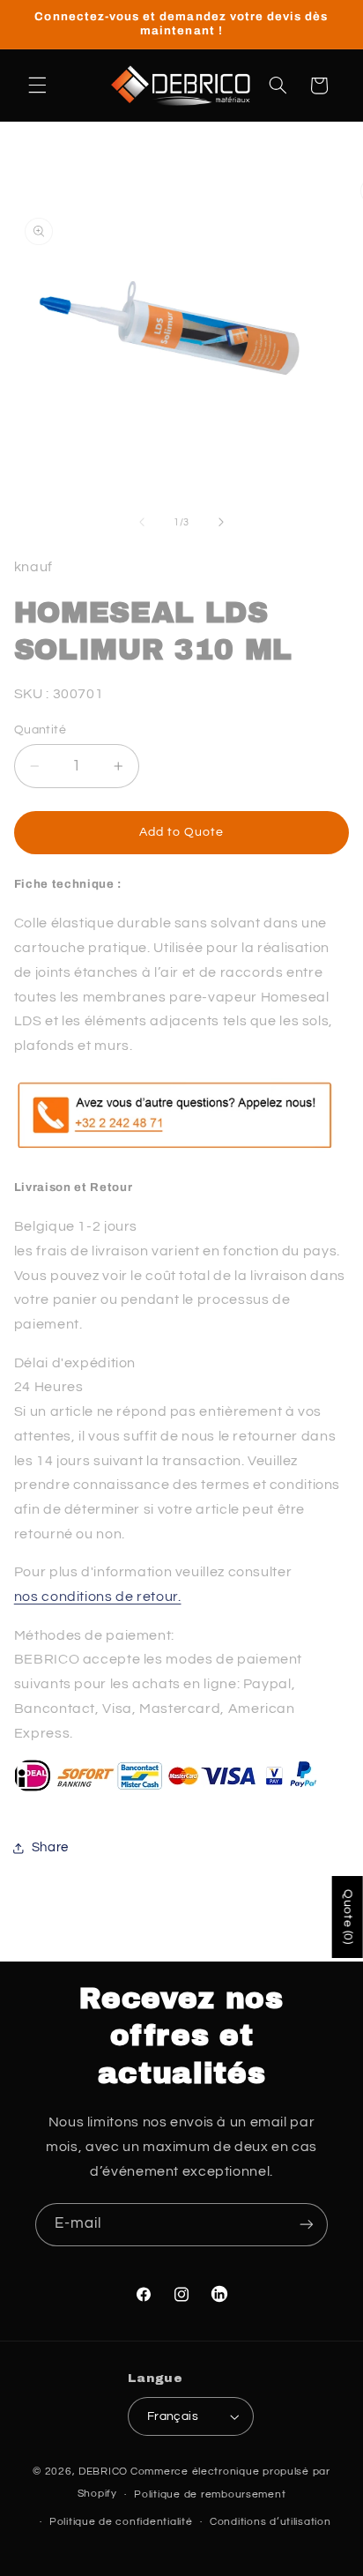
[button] (37, 86)
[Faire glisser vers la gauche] (142, 523)
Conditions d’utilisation (270, 2522)
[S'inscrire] (307, 2225)
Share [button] (50, 1847)
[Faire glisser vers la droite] (221, 523)
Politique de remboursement (210, 2494)
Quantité (40, 730)
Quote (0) (348, 1917)
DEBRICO (103, 2472)
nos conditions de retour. (98, 1597)
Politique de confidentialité (121, 2522)
